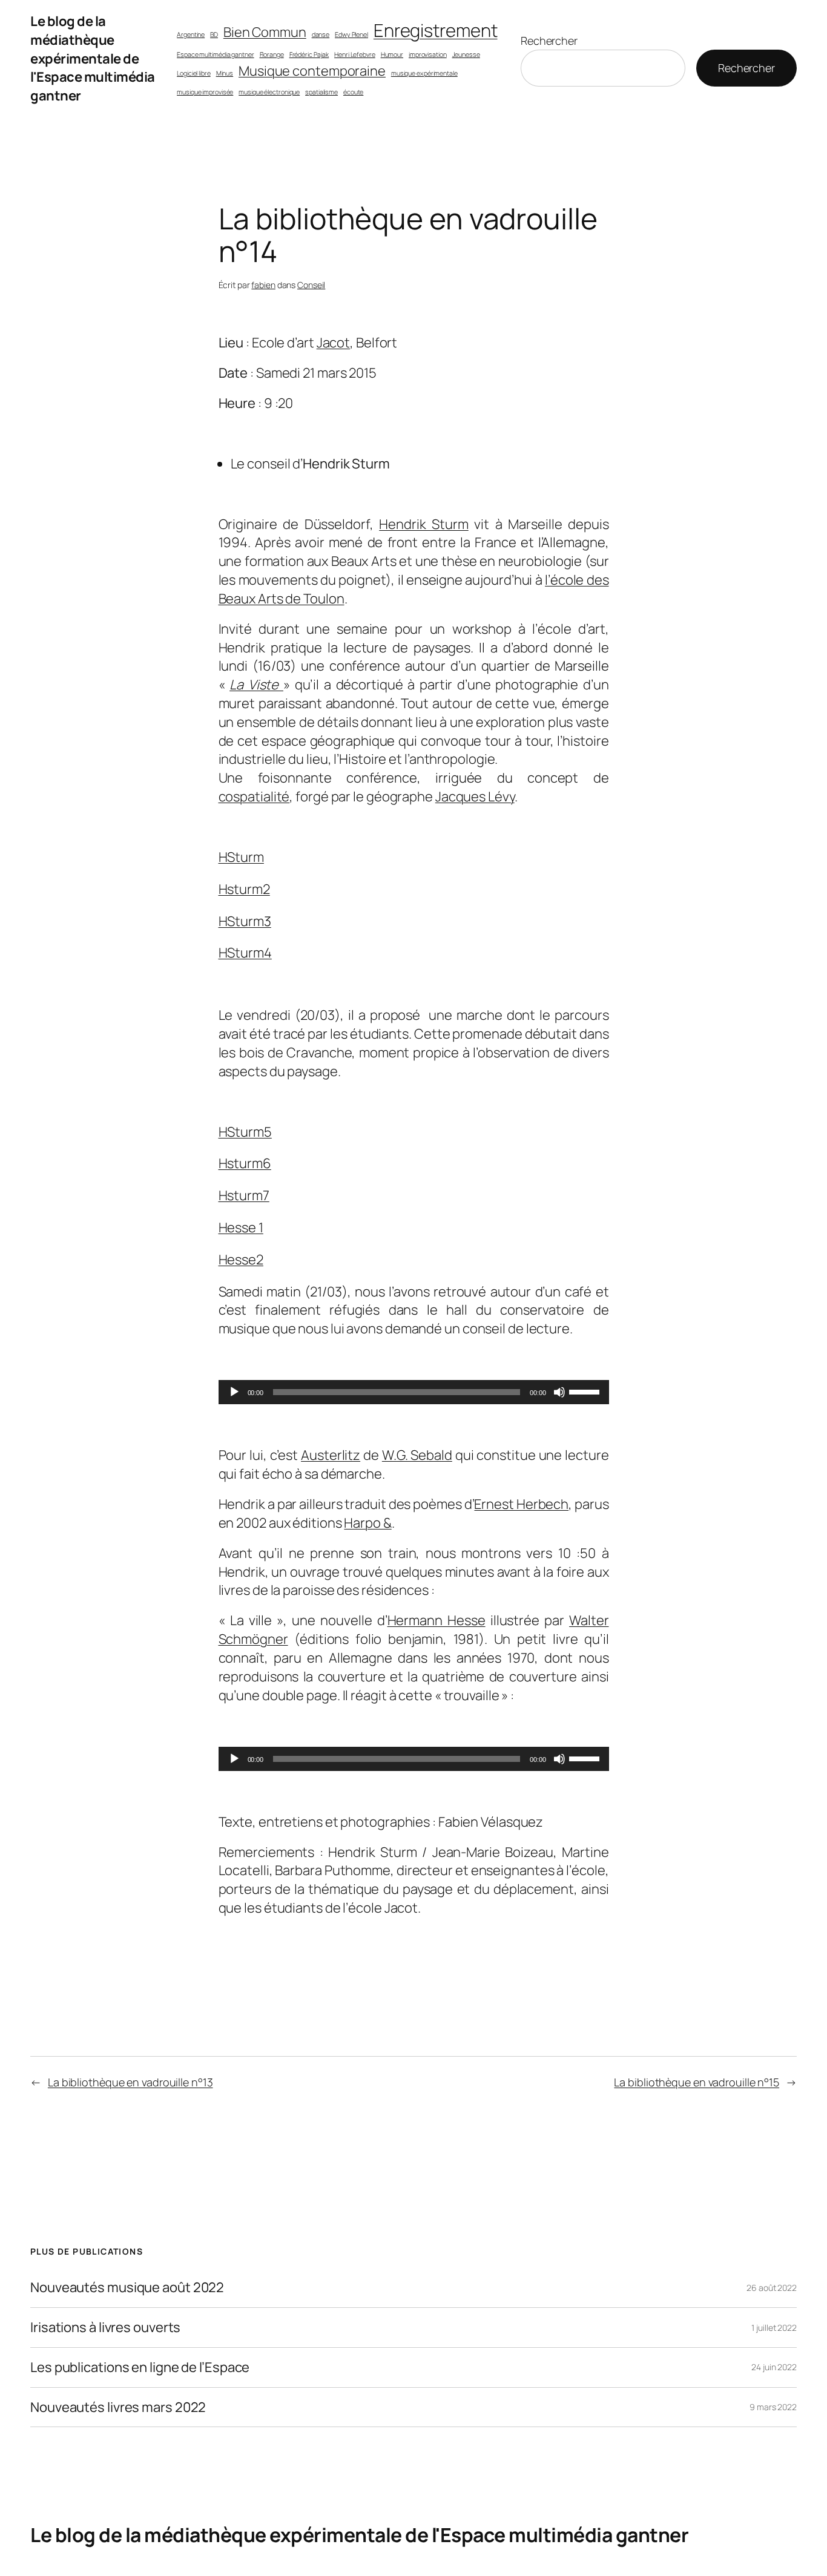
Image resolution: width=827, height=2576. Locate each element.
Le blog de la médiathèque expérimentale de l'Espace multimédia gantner (93, 58)
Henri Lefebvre (355, 54)
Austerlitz (331, 1455)
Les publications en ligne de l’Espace (140, 2367)
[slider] (586, 1391)
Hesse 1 (241, 1227)
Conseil (311, 285)
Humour (392, 54)
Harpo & (367, 1523)
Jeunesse (466, 54)
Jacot (334, 343)
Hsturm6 (245, 1163)
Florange (272, 54)
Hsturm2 (244, 889)
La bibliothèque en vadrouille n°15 (697, 2082)
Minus (225, 73)
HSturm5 (245, 1132)
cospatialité (254, 797)
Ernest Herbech (521, 1504)
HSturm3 (245, 921)
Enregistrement (436, 30)
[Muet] (559, 1392)
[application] (414, 1392)
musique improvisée (205, 92)
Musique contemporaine (312, 71)
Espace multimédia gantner (216, 54)
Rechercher (549, 41)
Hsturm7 (244, 1195)
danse (321, 34)
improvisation (428, 54)
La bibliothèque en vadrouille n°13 (130, 2082)
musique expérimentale (424, 73)
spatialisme (321, 92)
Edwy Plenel (351, 34)
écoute (353, 92)
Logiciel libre (194, 73)
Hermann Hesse (437, 1620)
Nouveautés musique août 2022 (127, 2288)
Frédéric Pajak (309, 54)
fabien (263, 285)
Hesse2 (241, 1260)
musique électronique (269, 92)
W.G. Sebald (417, 1455)
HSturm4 (245, 953)
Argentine (191, 34)
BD (214, 34)
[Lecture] (234, 1392)
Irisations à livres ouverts (105, 2328)
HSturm (241, 857)
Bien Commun (265, 32)
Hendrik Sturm (423, 524)
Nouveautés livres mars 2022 (118, 2407)
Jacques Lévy (475, 797)
